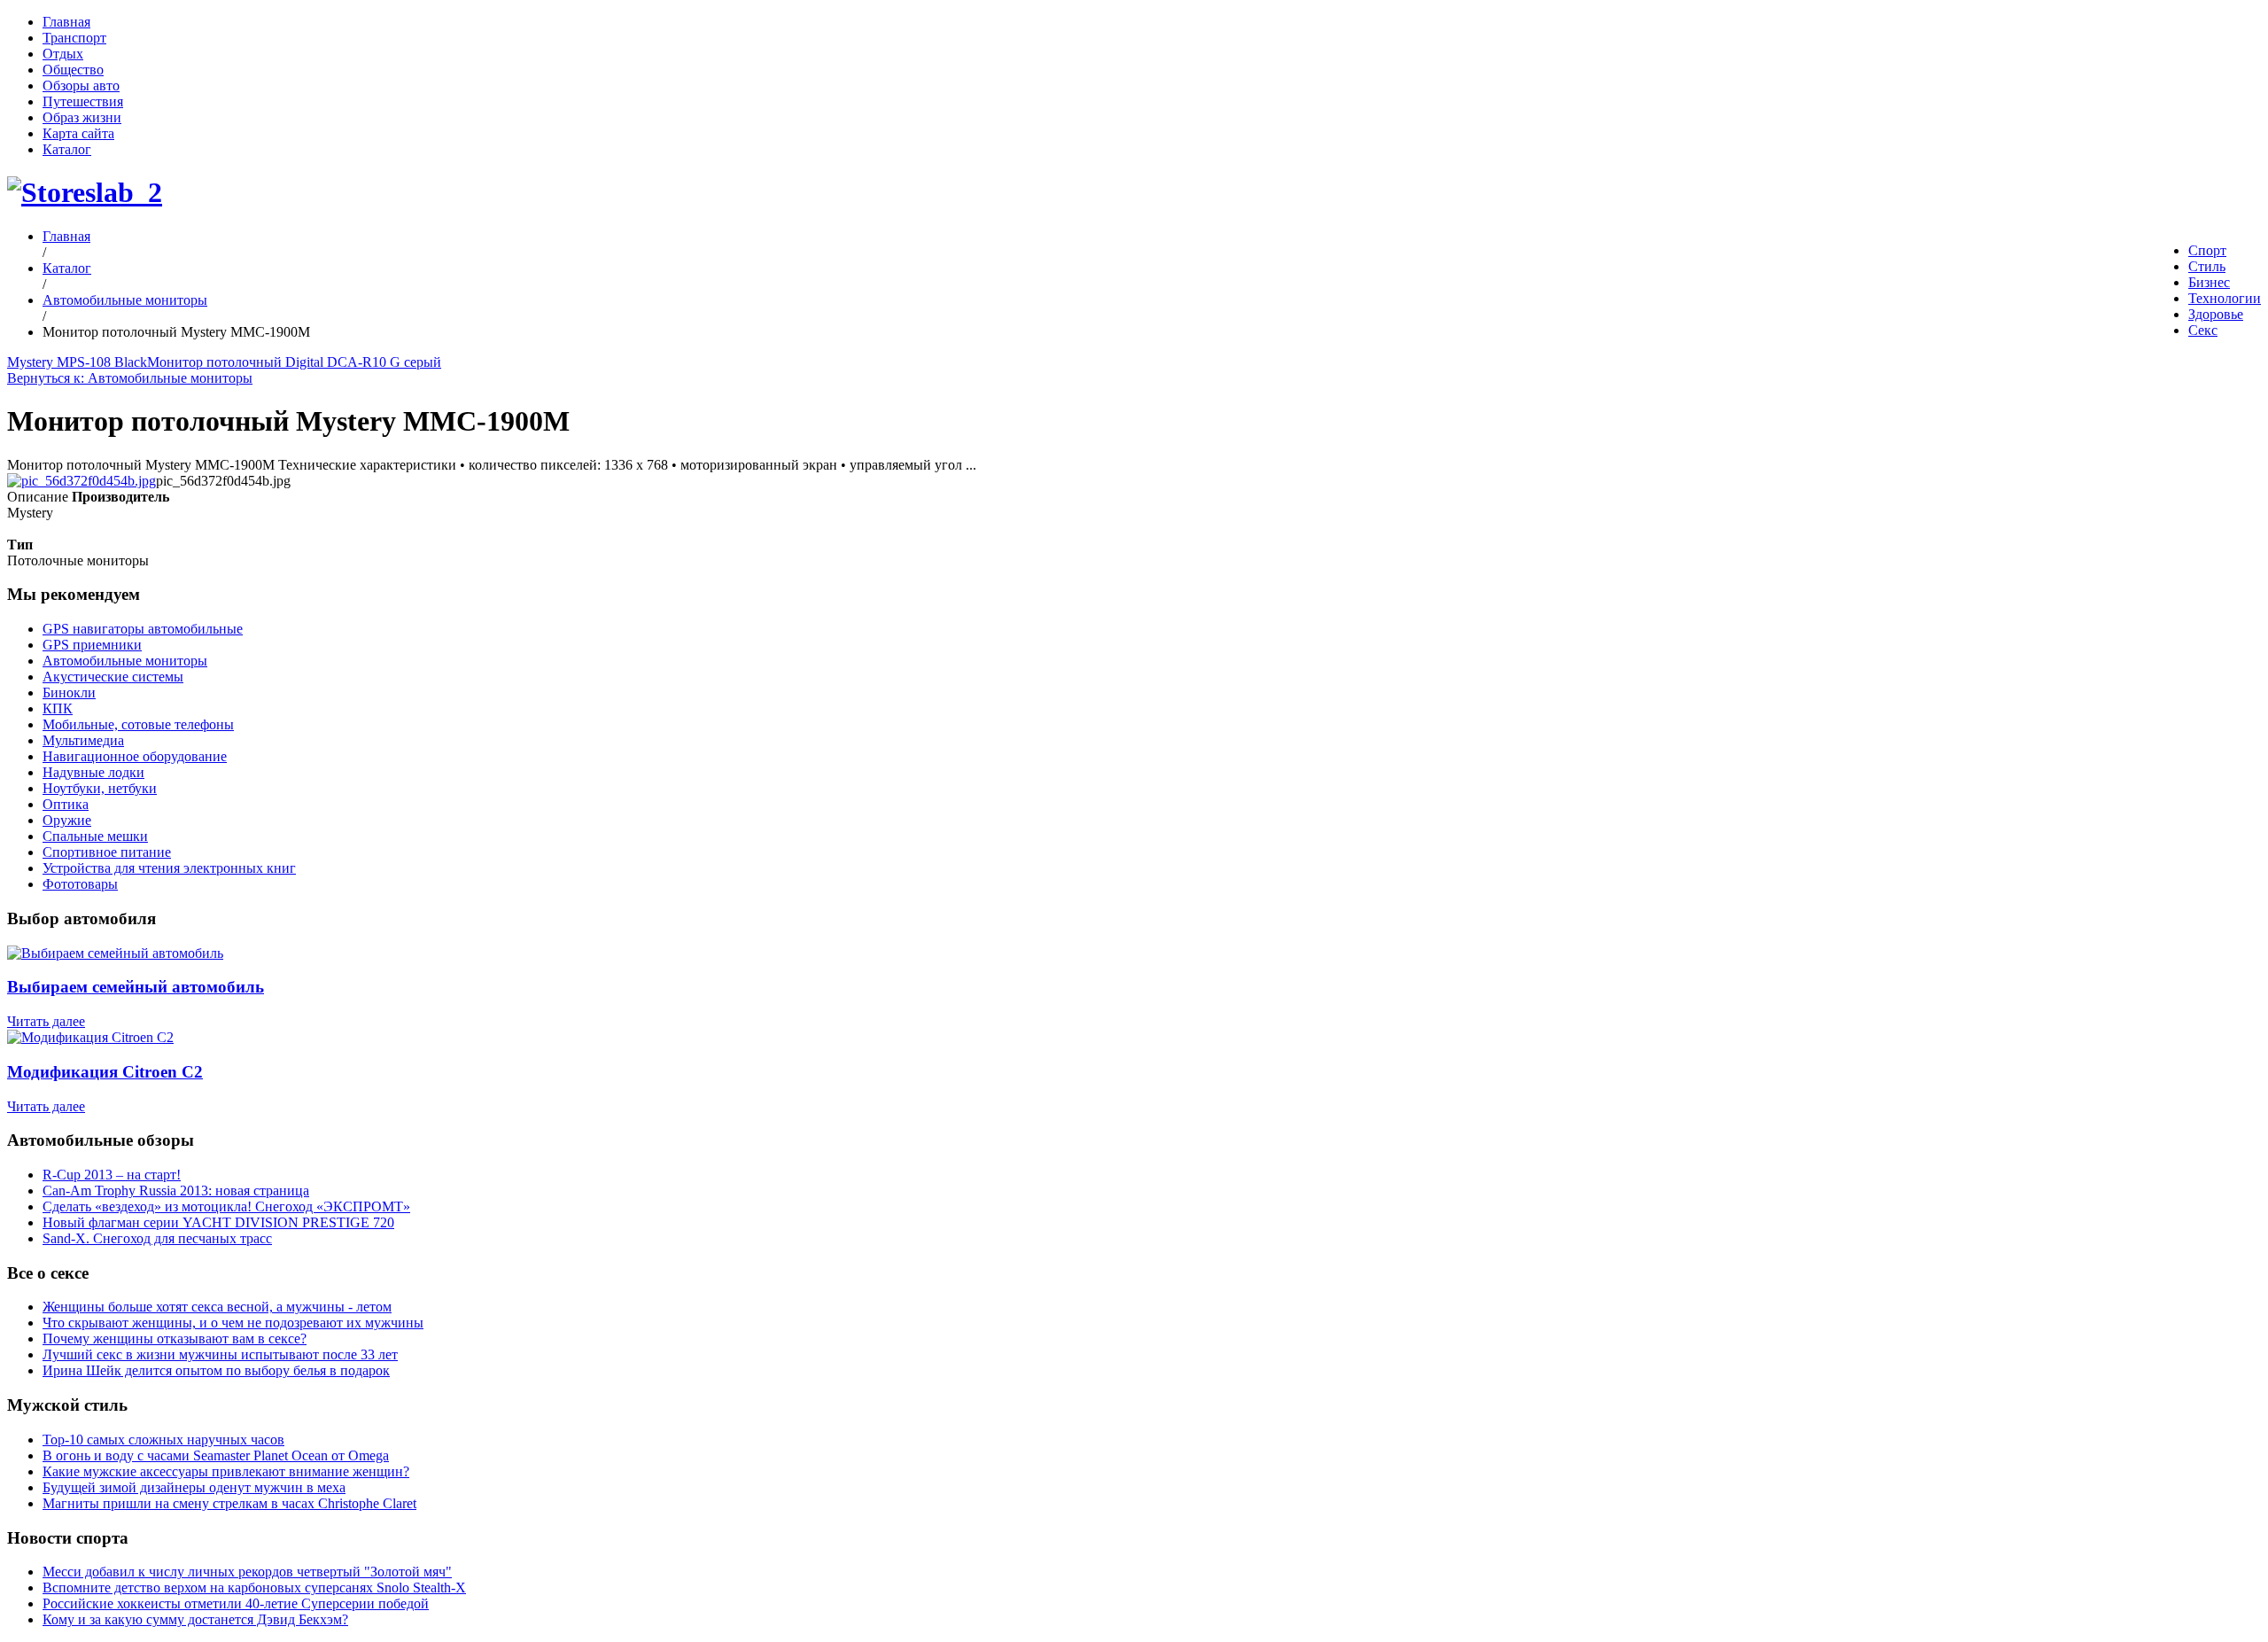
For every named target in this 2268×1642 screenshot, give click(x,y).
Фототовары (80, 884)
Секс (2203, 330)
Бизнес (2209, 282)
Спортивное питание (107, 852)
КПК (58, 708)
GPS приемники (92, 645)
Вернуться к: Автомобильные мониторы (130, 378)
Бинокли (69, 693)
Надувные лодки (93, 772)
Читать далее (46, 1021)
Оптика (66, 804)
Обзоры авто (81, 86)
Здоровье (2216, 314)
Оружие (67, 820)
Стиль (2207, 266)
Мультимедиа (83, 740)
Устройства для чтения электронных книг (169, 868)
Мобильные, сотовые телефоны (138, 724)
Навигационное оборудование (135, 756)
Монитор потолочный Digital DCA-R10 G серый (294, 362)
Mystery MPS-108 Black (77, 362)
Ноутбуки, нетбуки (100, 788)
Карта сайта (78, 133)
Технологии (2225, 298)
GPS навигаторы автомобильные (143, 629)
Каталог (67, 149)
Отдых (63, 54)
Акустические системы (113, 677)
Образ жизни (82, 117)
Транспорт (74, 38)
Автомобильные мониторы (125, 300)
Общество (73, 70)
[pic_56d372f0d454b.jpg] (82, 481)
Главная (66, 22)
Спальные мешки (95, 836)
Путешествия (83, 101)
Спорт (2207, 250)
